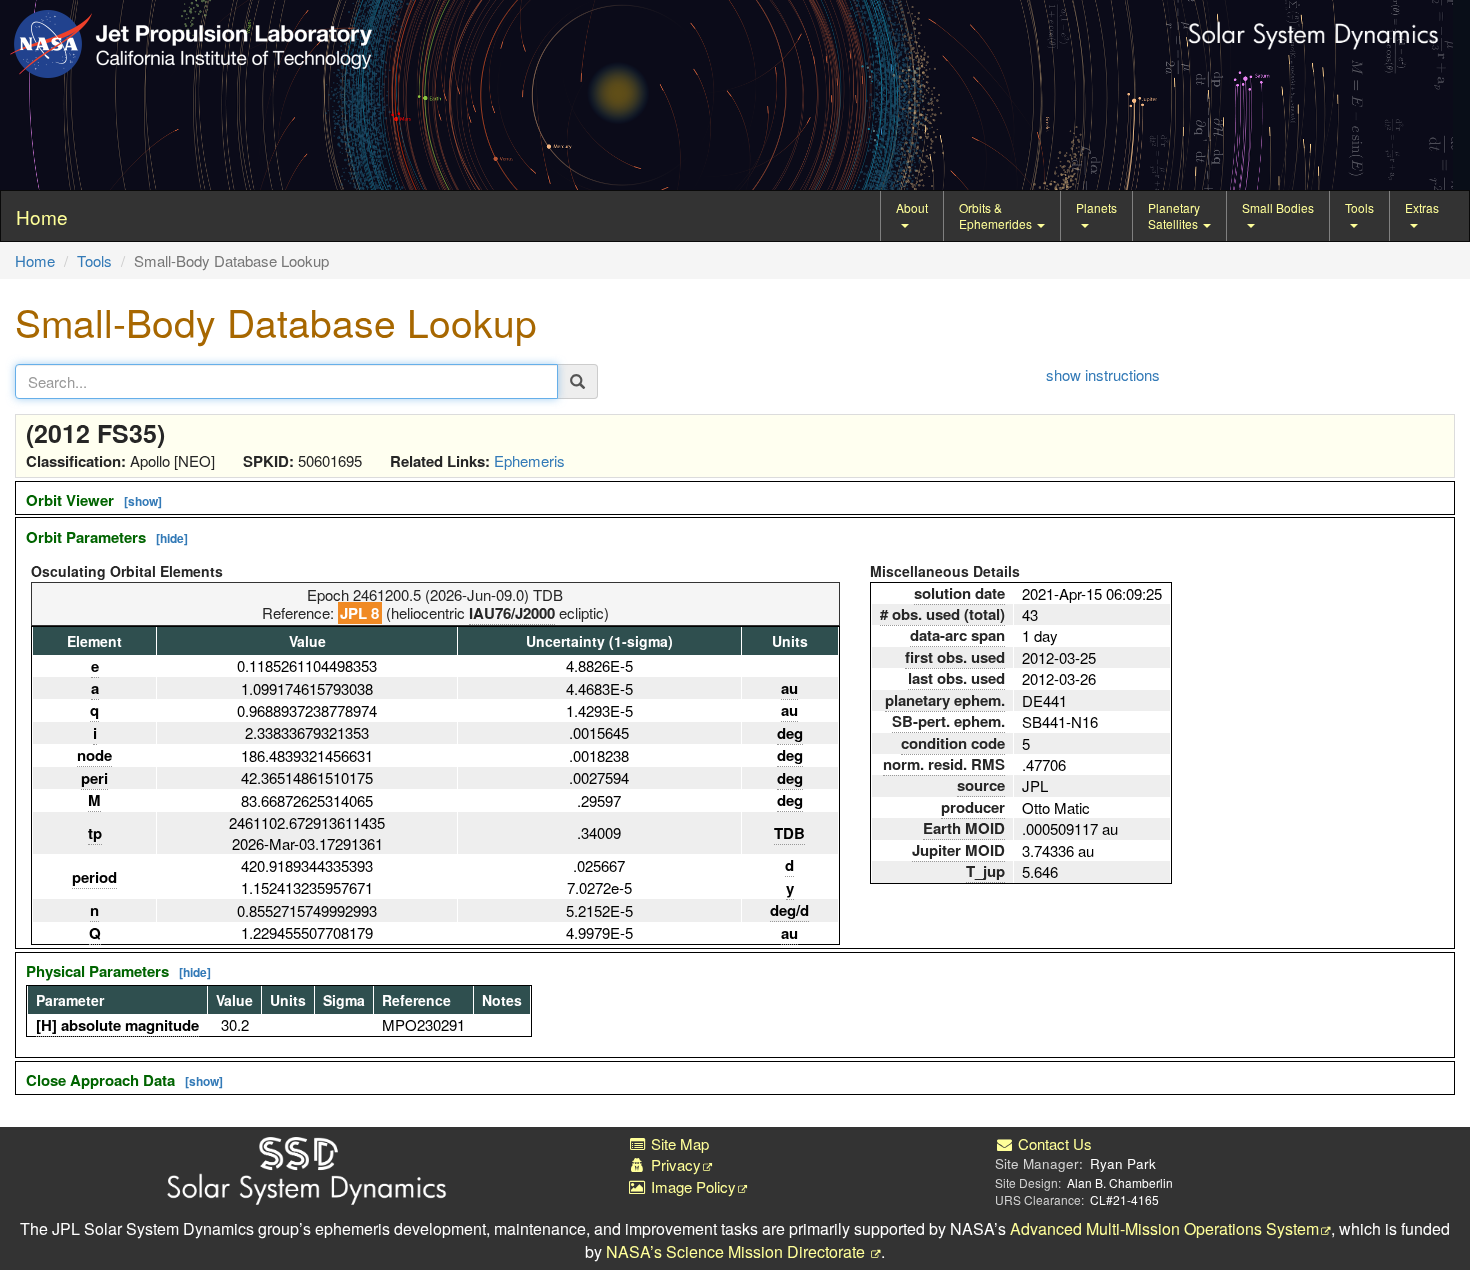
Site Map (678, 1143)
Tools (1359, 207)
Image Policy (691, 1186)
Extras (1422, 207)
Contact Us (1053, 1143)
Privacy (674, 1164)
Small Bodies (1278, 207)
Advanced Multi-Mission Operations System (1164, 1228)
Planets (1096, 207)
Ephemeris (529, 460)
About (912, 207)
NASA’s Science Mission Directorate (737, 1251)
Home (35, 260)
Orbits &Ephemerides (997, 215)
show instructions (1103, 374)
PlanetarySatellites (1174, 215)
